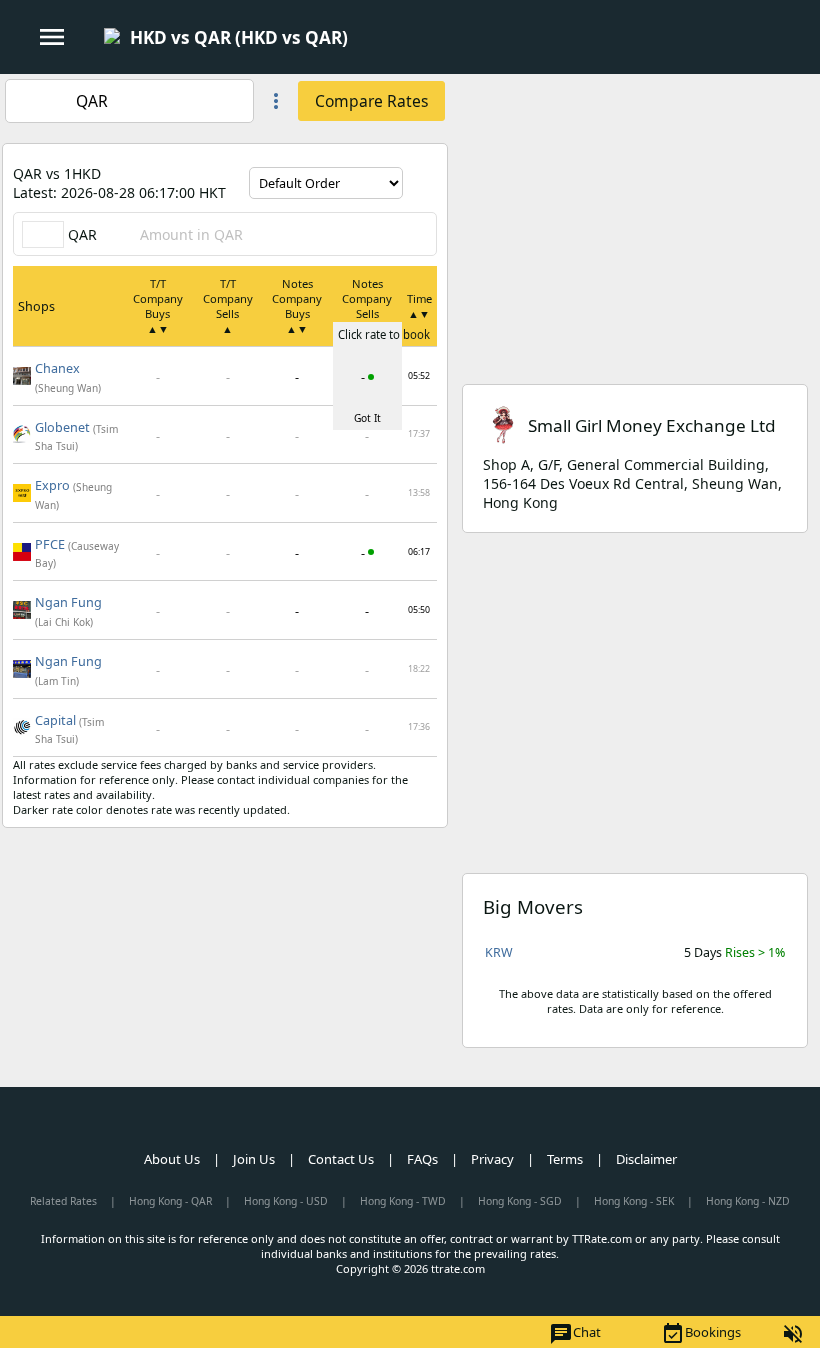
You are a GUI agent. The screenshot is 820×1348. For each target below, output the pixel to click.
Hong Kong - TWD (403, 1201)
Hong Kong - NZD (748, 1201)
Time (419, 306)
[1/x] (365, 38)
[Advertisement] (635, 214)
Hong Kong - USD (286, 1201)
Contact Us (341, 1159)
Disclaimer (646, 1159)
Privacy (492, 1159)
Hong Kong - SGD (520, 1201)
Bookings (701, 1334)
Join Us (254, 1159)
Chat (575, 1334)
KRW (499, 952)
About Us (172, 1159)
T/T (158, 306)
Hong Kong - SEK (634, 1201)
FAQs (422, 1159)
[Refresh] (422, 183)
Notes (297, 306)
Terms (565, 1159)
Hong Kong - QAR (170, 1201)
